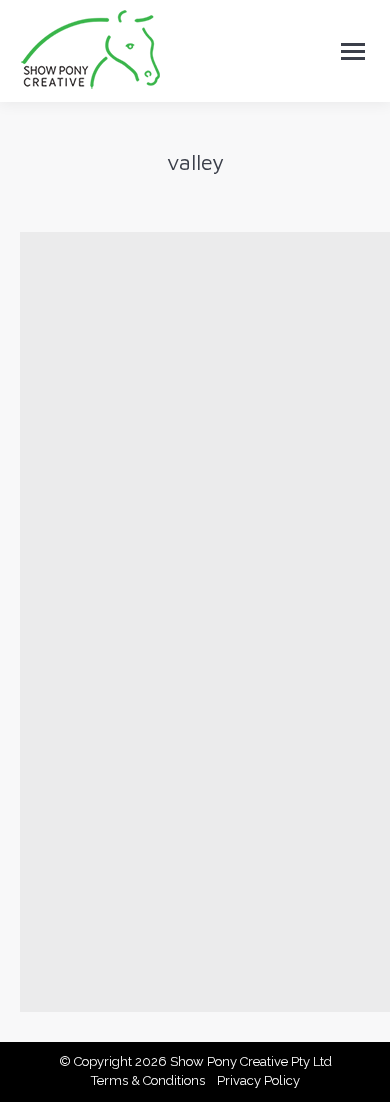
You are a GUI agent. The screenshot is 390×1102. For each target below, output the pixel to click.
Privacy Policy (258, 1080)
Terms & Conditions (148, 1080)
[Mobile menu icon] (353, 51)
